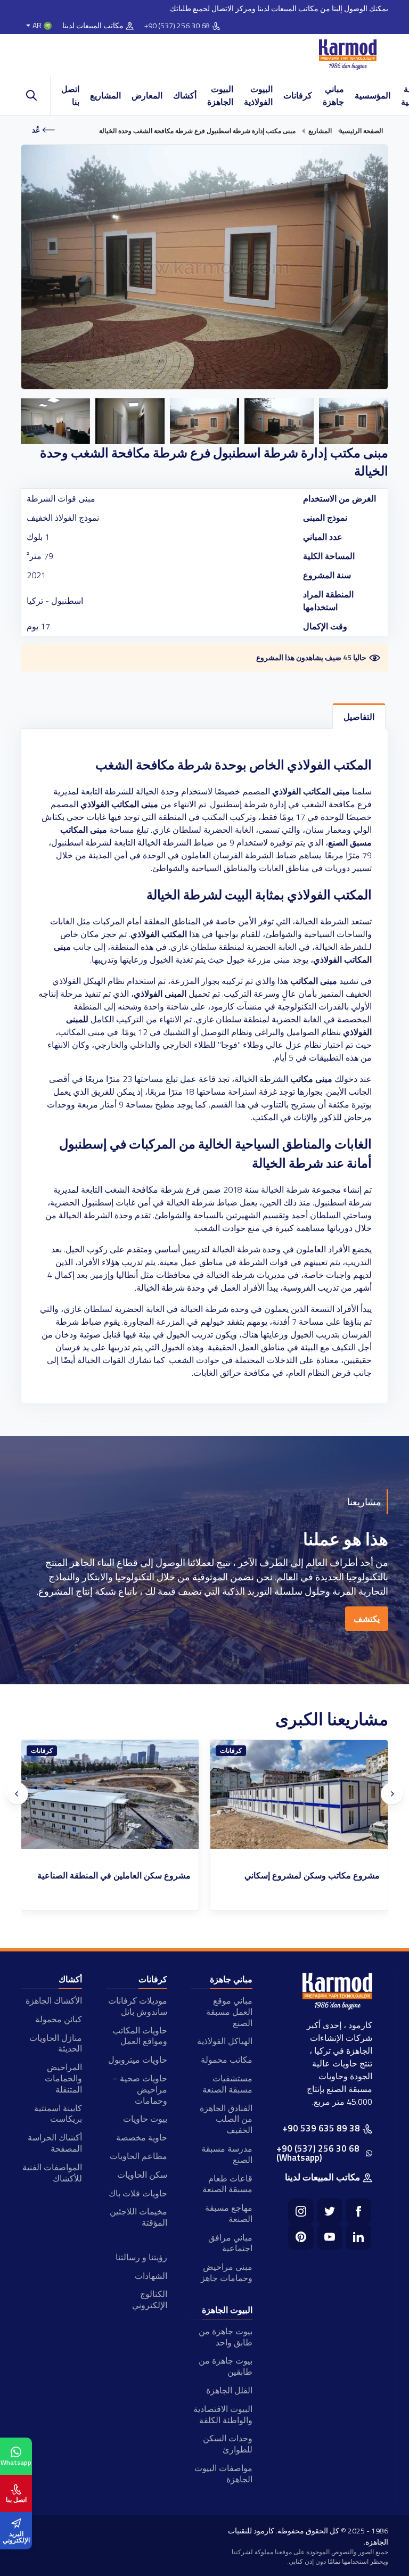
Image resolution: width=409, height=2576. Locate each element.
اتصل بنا (70, 95)
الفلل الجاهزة (229, 2390)
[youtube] (330, 2237)
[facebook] (358, 2211)
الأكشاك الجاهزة (54, 2000)
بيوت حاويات (145, 2119)
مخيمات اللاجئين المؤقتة (138, 2217)
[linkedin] (358, 2237)
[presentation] (17, 1794)
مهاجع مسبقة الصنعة (229, 2213)
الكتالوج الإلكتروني (150, 2299)
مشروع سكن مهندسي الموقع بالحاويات (122, 1876)
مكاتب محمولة (227, 2060)
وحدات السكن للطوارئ (228, 2444)
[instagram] (301, 2211)
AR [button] (37, 26)
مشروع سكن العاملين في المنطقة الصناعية (303, 1876)
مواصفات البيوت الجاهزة (223, 2474)
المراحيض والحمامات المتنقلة (63, 2078)
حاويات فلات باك (138, 2193)
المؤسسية (373, 95)
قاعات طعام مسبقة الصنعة (227, 2184)
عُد (36, 130)
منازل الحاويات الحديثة (56, 2043)
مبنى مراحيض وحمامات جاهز (227, 2272)
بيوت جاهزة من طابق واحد (226, 2337)
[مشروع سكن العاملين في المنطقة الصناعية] (299, 1795)
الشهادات (151, 2276)
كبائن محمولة (59, 2019)
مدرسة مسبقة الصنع (227, 2154)
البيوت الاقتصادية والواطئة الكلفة (223, 2414)
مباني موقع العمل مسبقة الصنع (229, 2012)
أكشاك (185, 95)
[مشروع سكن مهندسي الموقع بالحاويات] (110, 1795)
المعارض (147, 95)
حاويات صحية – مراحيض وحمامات (140, 2089)
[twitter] (330, 2211)
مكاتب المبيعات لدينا (93, 26)
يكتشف (367, 1619)
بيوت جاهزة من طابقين (226, 2366)
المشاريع (105, 95)
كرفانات (298, 95)
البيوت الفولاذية (258, 95)
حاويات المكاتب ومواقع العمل (140, 2036)
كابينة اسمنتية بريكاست (58, 2114)
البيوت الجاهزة (220, 95)
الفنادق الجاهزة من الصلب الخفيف (226, 2119)
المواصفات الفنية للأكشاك (52, 2173)
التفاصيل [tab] (359, 717)
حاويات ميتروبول (138, 2060)
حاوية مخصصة (142, 2137)
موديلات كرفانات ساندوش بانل (138, 2006)
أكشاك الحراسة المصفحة (55, 2143)
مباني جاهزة (333, 95)
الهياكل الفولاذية (225, 2041)
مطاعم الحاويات (138, 2156)
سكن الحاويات (142, 2175)
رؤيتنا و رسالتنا (141, 2257)
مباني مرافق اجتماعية (230, 2243)
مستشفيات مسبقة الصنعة (227, 2084)
